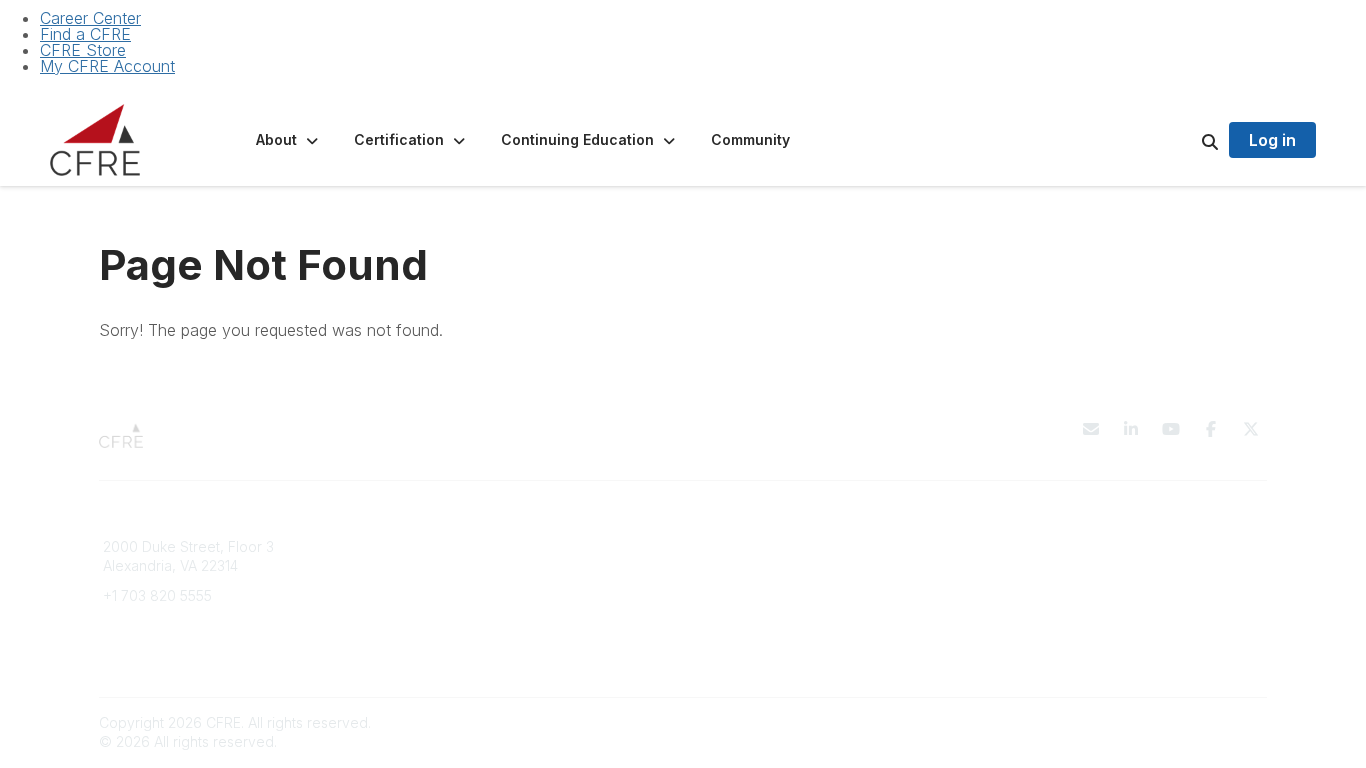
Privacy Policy (1037, 546)
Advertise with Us (1048, 585)
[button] (289, 140)
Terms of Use (1035, 565)
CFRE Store (83, 50)
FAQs (416, 565)
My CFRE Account (107, 66)
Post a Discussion (752, 565)
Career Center (90, 18)
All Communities (746, 546)
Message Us (144, 625)
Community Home (752, 585)
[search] (1185, 140)
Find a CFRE (85, 34)
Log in (1272, 140)
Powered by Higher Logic (1182, 722)
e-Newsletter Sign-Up (175, 654)
